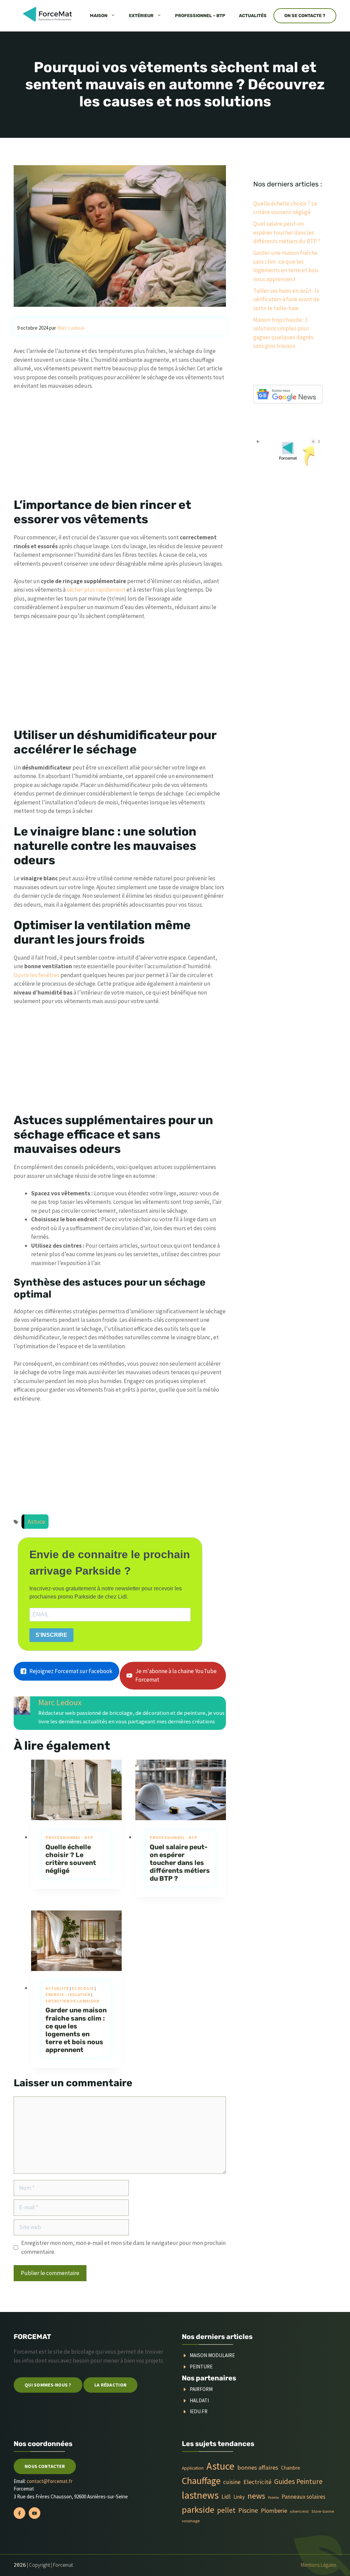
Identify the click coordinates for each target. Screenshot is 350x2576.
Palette (273, 2498)
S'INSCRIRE (51, 1635)
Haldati (199, 2400)
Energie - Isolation (68, 1994)
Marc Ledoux (60, 1702)
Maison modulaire (212, 2355)
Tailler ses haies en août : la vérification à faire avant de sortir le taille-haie (286, 299)
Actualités (253, 16)
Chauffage (201, 2481)
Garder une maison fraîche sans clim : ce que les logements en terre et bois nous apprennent (76, 2030)
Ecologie (83, 1988)
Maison (99, 16)
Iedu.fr (199, 2411)
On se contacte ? (305, 16)
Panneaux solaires (304, 2497)
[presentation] (76, 1790)
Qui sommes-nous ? (48, 2385)
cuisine (232, 2482)
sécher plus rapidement (96, 590)
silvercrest (299, 2511)
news (256, 2496)
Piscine (248, 2510)
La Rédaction (110, 2385)
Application (193, 2468)
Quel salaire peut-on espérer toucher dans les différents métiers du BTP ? (180, 1863)
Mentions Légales (319, 2565)
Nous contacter (45, 2466)
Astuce (36, 1522)
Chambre (291, 2468)
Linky (239, 2497)
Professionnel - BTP (69, 1837)
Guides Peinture (298, 2481)
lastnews (200, 2495)
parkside (198, 2509)
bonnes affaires (258, 2467)
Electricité (257, 2482)
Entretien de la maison (72, 2001)
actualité (57, 1988)
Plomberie (274, 2511)
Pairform (201, 2389)
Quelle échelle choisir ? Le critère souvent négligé (71, 1859)
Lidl (226, 2497)
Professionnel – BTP (200, 16)
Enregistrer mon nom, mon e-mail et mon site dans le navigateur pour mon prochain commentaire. (123, 2247)
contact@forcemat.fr (50, 2481)
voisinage (191, 2521)
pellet (226, 2510)
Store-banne (323, 2511)
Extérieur (141, 16)
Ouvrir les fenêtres (37, 975)
